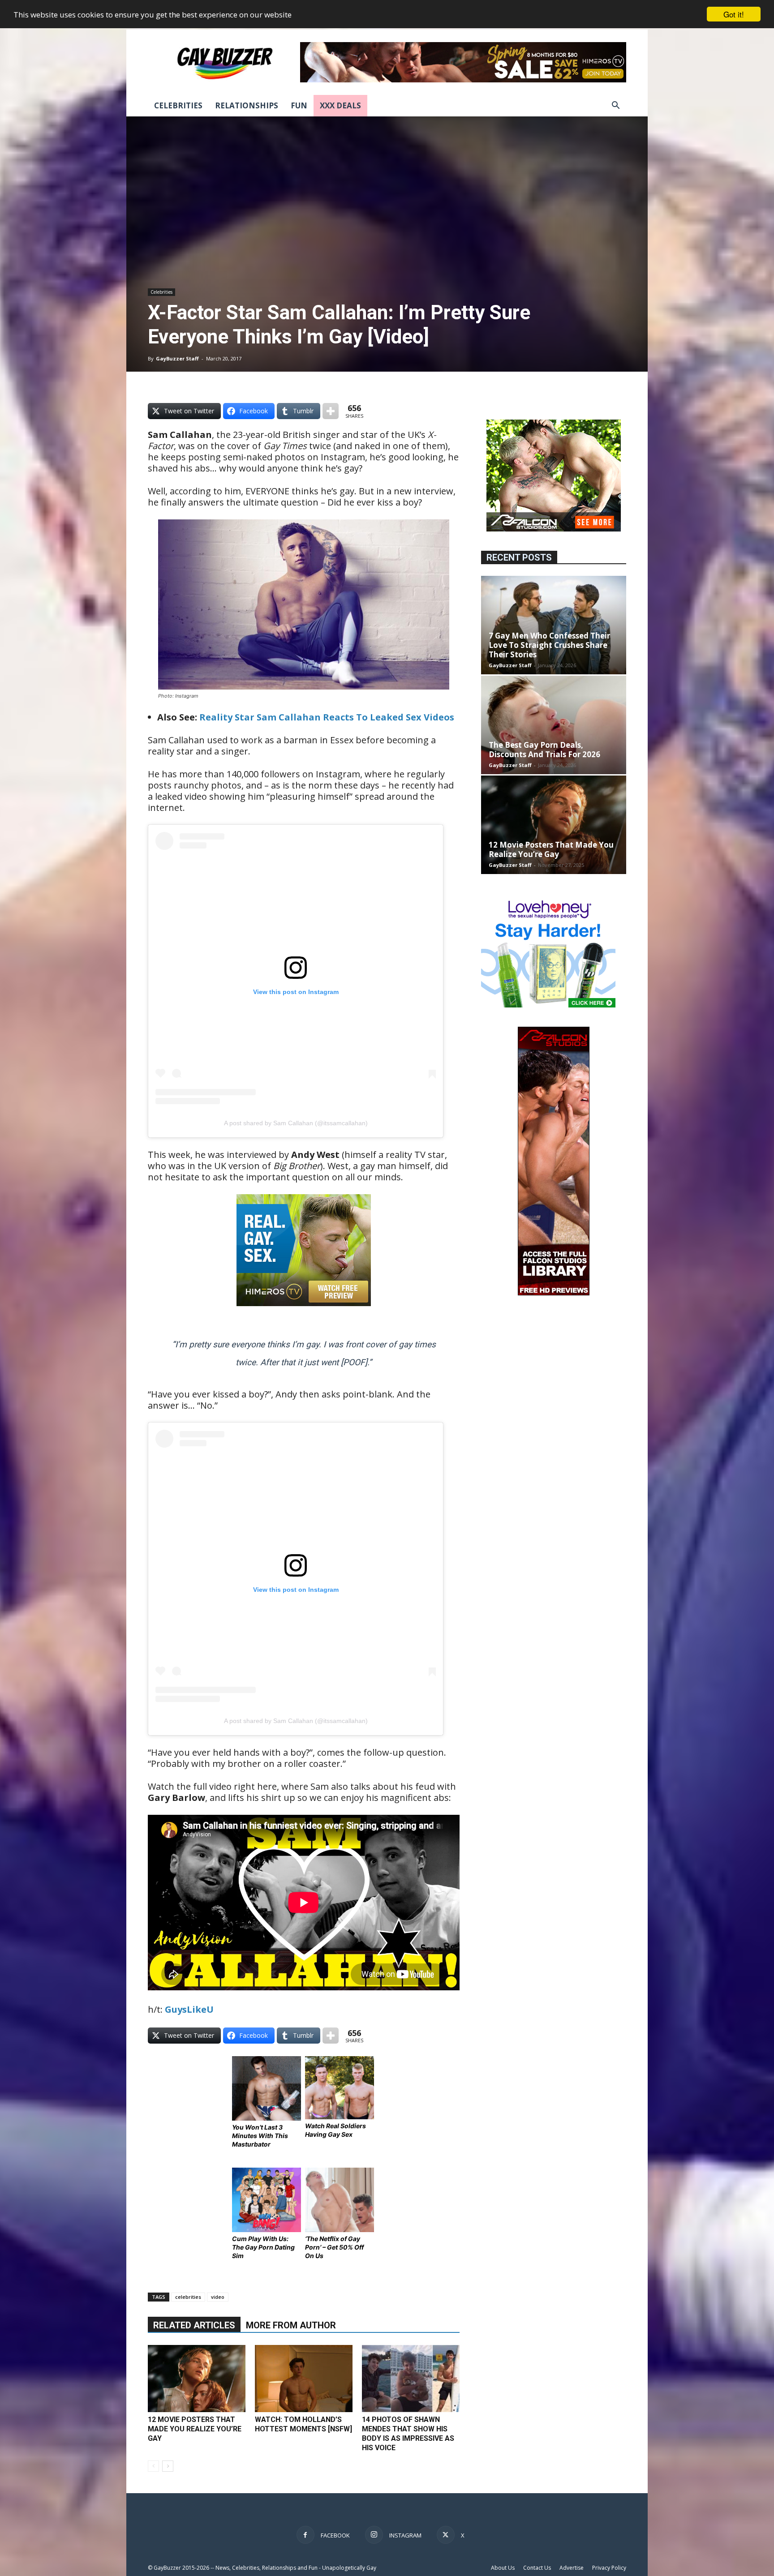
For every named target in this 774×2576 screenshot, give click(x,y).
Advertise (572, 2568)
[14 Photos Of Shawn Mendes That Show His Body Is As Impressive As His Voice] (411, 2379)
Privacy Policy (609, 2568)
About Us (503, 2568)
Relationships (247, 105)
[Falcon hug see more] (554, 529)
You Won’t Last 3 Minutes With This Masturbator (260, 2136)
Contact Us (537, 2568)
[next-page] (168, 2466)
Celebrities (178, 105)
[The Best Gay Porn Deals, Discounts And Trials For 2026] (554, 725)
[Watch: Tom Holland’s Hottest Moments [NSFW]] (304, 2379)
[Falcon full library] (554, 1293)
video (218, 2297)
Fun (299, 105)
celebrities (188, 2297)
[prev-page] (153, 2466)
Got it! (734, 14)
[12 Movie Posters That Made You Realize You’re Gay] (197, 2379)
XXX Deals (340, 105)
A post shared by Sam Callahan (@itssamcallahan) (296, 1123)
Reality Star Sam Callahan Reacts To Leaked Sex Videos (327, 717)
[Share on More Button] (331, 411)
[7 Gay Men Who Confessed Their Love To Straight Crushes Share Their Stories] (554, 625)
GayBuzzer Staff (177, 358)
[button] (615, 106)
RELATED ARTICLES (194, 2325)
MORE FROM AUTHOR (291, 2325)
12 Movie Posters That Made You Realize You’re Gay (195, 2429)
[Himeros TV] (304, 1312)
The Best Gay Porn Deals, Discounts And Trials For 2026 (544, 750)
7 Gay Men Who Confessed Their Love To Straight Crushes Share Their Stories (549, 645)
